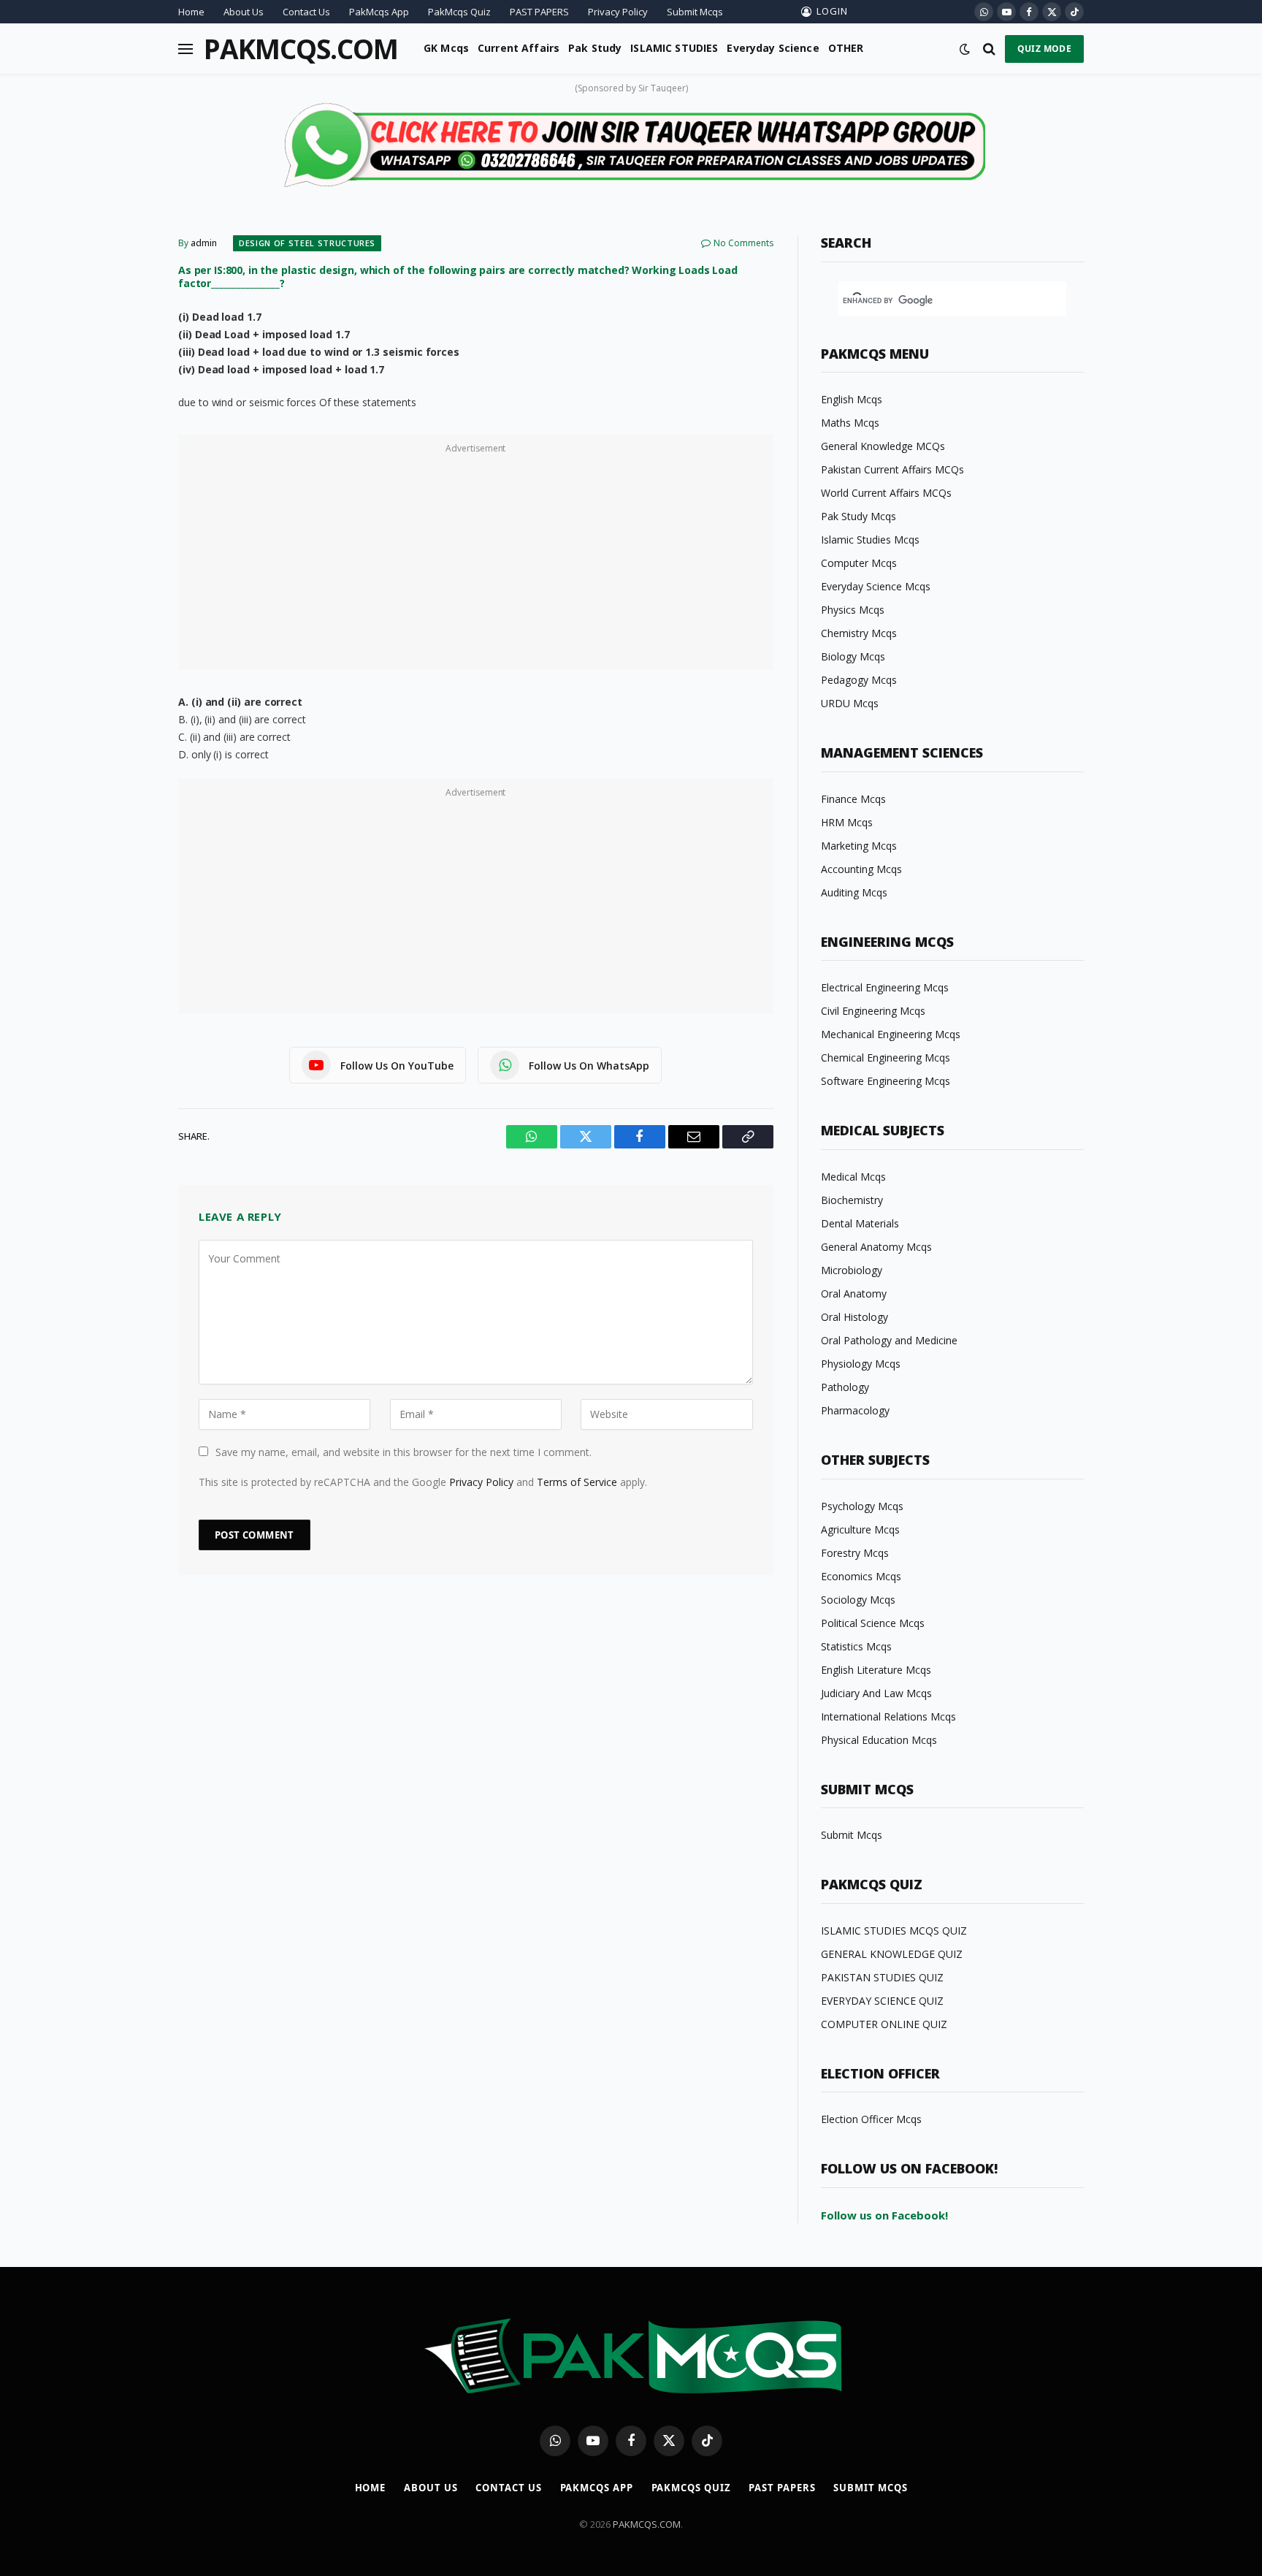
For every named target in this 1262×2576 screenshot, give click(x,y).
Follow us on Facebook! (884, 2215)
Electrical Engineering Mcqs (885, 987)
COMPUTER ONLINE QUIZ (884, 2024)
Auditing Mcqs (854, 892)
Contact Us (306, 12)
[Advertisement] (476, 560)
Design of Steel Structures (307, 243)
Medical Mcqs (853, 1177)
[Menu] (186, 49)
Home (191, 12)
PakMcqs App (379, 12)
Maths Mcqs (850, 423)
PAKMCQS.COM (647, 2524)
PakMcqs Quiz (459, 12)
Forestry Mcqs (855, 1553)
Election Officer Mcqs (871, 2119)
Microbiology (852, 1270)
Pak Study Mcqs (858, 516)
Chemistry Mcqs (859, 633)
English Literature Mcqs (876, 1670)
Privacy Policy (618, 12)
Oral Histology (854, 1317)
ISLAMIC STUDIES (674, 48)
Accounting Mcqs (861, 869)
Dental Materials (860, 1223)
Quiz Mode (1044, 49)
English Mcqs (852, 399)
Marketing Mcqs (859, 846)
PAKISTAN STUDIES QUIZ (882, 1977)
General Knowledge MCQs (883, 446)
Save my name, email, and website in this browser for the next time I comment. (404, 1452)
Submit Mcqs (695, 12)
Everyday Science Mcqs (876, 586)
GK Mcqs (446, 48)
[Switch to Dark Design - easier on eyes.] (965, 49)
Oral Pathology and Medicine (889, 1340)
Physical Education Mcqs (879, 1740)
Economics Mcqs (861, 1576)
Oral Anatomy (854, 1293)
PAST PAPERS (539, 12)
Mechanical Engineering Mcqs (891, 1034)
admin (204, 243)
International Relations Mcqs (888, 1716)
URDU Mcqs (850, 703)
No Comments (743, 243)
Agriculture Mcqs (860, 1529)
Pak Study (595, 48)
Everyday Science (773, 48)
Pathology (845, 1387)
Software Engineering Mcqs (886, 1081)
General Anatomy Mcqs (876, 1247)
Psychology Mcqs (862, 1506)
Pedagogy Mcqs (859, 680)
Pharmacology (855, 1410)
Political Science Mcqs (873, 1623)
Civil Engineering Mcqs (873, 1011)
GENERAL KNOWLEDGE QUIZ (892, 1954)
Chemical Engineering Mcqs (886, 1058)
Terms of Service (577, 1482)
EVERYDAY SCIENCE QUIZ (882, 2001)
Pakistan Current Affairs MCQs (892, 469)
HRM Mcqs (847, 822)
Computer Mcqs (859, 563)
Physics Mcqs (853, 610)
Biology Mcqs (853, 656)
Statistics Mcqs (856, 1646)
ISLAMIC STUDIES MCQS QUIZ (894, 1931)
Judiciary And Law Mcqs (876, 1693)
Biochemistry (852, 1200)
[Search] (989, 49)
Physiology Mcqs (861, 1364)
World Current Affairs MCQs (886, 493)
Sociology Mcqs (858, 1600)
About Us (244, 12)
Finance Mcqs (853, 799)
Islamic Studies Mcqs (870, 540)
